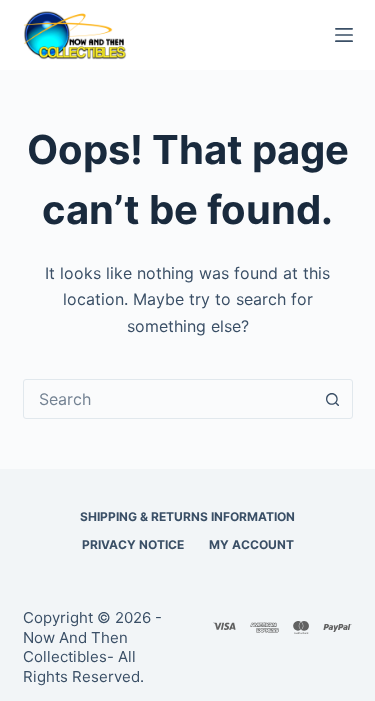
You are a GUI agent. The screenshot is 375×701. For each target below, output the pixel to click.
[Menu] (344, 35)
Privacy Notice (133, 544)
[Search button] (333, 399)
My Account (251, 544)
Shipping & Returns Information (187, 516)
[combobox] (169, 399)
